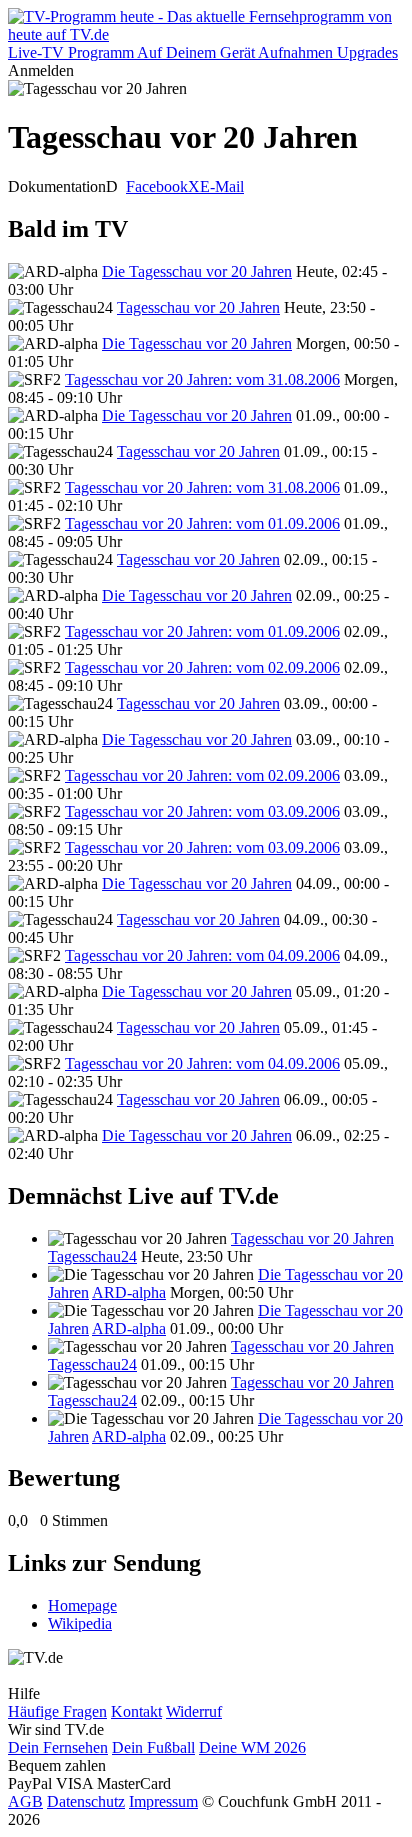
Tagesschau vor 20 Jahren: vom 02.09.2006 (202, 667)
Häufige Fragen (57, 1711)
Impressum (163, 1801)
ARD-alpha (129, 1292)
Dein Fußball (153, 1747)
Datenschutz (86, 1801)
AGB (25, 1801)
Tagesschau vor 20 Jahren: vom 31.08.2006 (202, 379)
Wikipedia (80, 1623)
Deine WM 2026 (252, 1747)
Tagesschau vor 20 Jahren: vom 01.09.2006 (202, 523)
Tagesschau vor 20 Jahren (198, 307)
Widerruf (194, 1711)
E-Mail (222, 186)
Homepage (82, 1605)
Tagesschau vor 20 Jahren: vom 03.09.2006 (202, 811)
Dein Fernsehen (58, 1747)
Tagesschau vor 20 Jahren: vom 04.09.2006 (202, 955)
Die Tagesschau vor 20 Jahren (197, 271)
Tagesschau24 (92, 1256)
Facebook (157, 186)
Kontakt (136, 1711)
